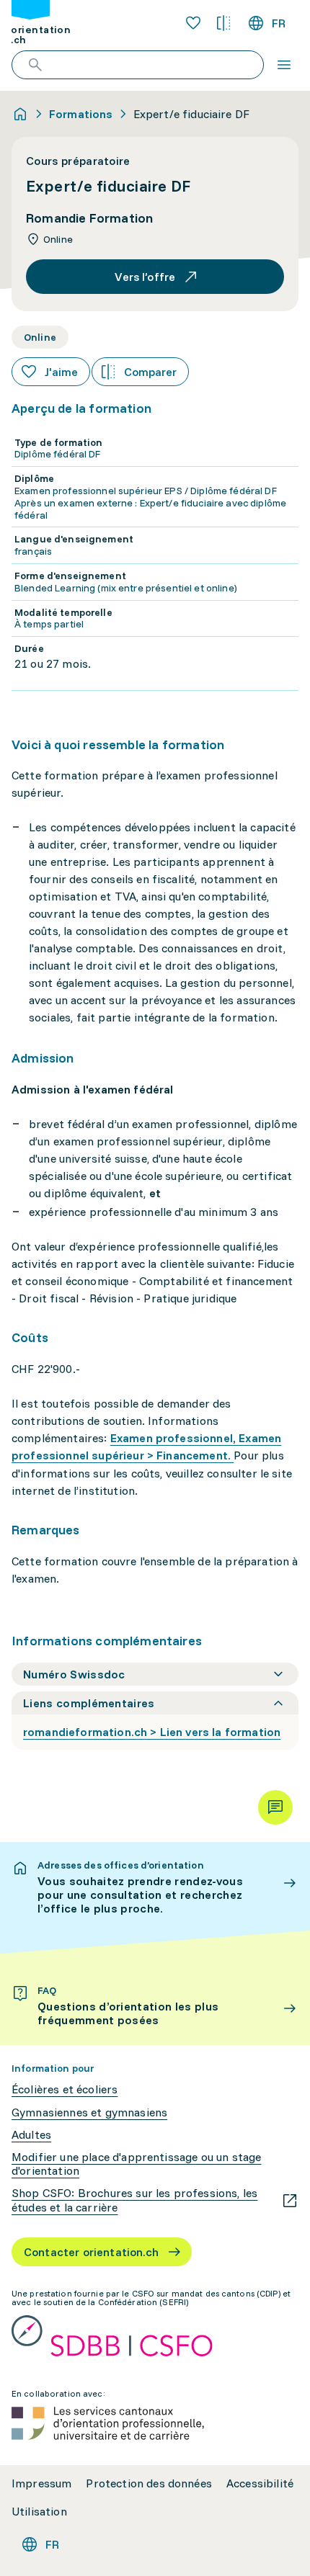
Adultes (31, 2135)
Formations (81, 114)
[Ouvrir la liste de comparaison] (223, 23)
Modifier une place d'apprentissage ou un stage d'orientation (136, 2164)
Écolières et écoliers (65, 2089)
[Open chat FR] (275, 1807)
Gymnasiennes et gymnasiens (89, 2112)
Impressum (41, 2483)
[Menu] (284, 65)
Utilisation (39, 2512)
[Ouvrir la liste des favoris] (193, 23)
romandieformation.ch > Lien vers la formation (152, 1732)
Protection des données (149, 2483)
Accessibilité (260, 2483)
